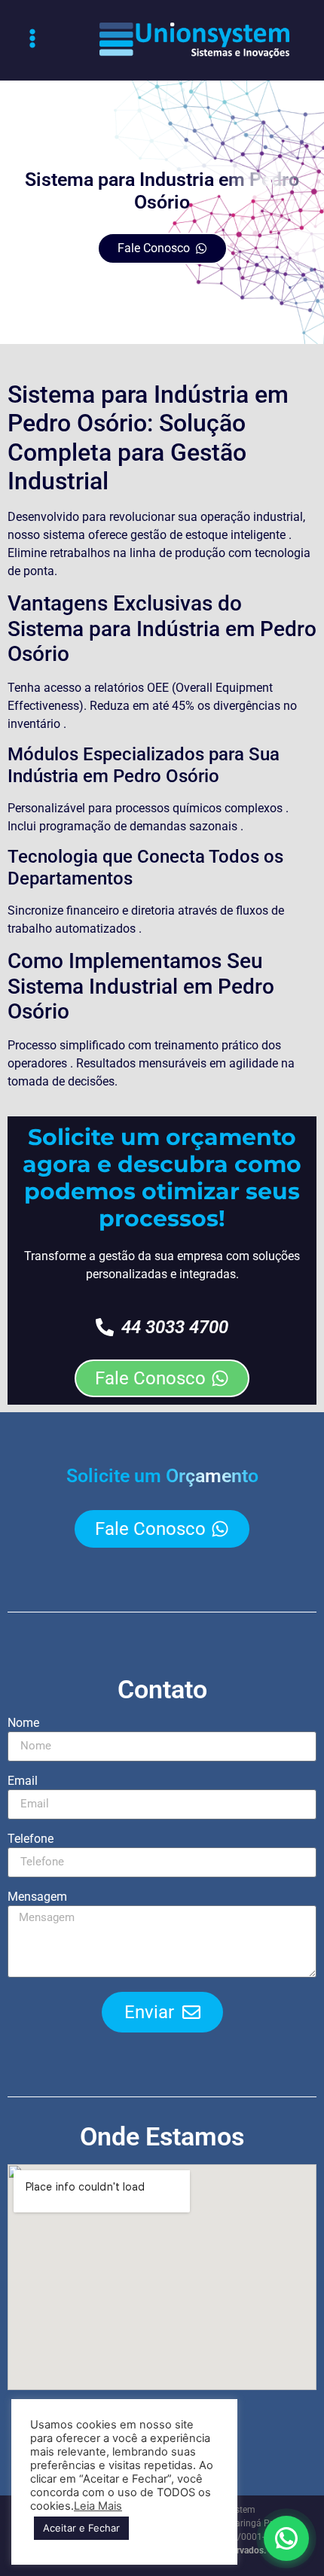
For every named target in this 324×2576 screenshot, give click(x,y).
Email (23, 1781)
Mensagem (37, 1897)
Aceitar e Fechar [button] (81, 2528)
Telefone (31, 1839)
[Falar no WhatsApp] (286, 2538)
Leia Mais (98, 2506)
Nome (23, 1723)
